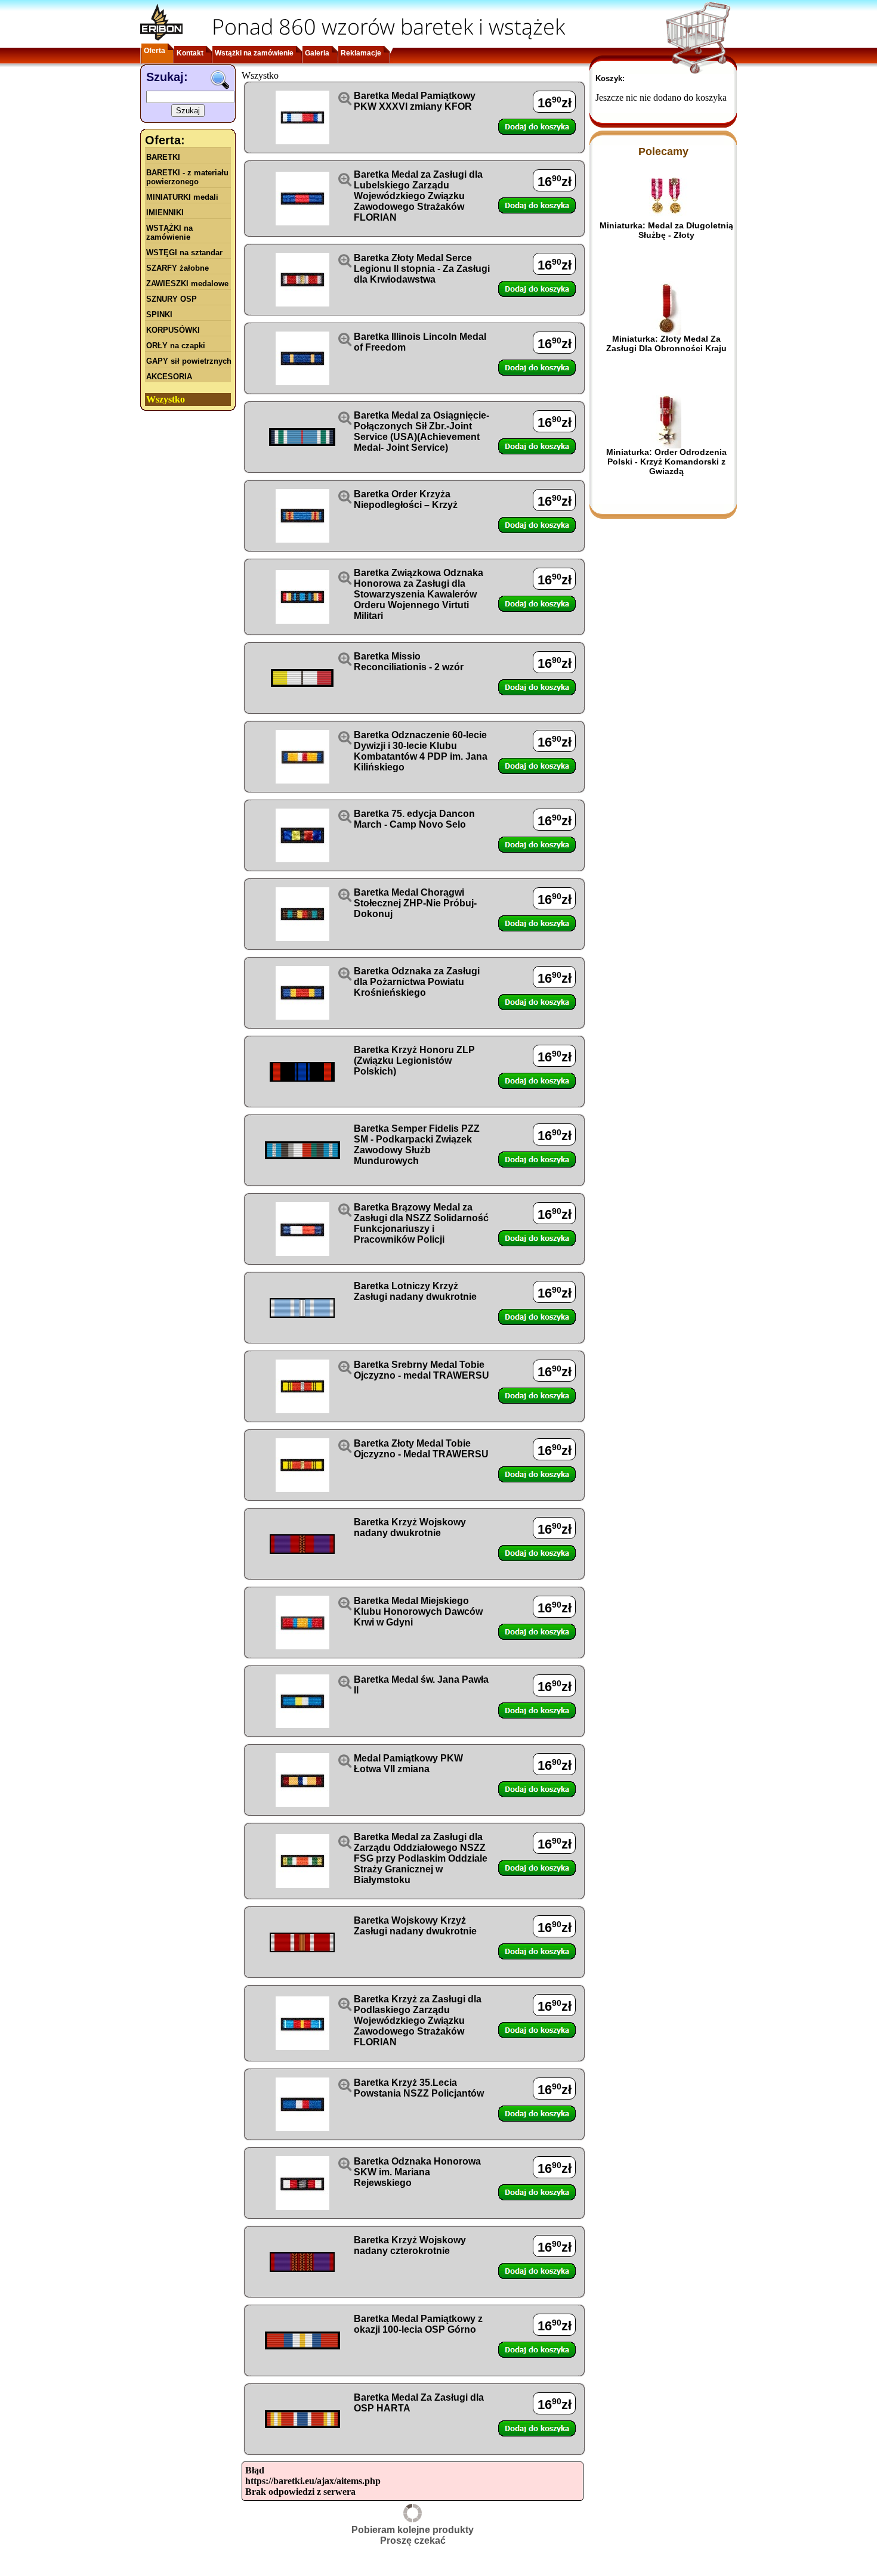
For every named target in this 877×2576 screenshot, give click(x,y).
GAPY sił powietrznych (189, 361)
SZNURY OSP (172, 299)
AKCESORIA (169, 377)
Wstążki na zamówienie (254, 53)
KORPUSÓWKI (173, 330)
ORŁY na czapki (176, 346)
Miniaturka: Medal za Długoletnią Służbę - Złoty (666, 230)
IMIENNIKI (165, 213)
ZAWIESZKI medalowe (187, 284)
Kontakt (190, 53)
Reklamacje (361, 53)
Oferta (155, 51)
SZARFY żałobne (177, 268)
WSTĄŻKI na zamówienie (169, 233)
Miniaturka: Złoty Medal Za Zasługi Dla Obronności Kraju (666, 343)
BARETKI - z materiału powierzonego (187, 177)
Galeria (317, 53)
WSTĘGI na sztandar (184, 253)
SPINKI (159, 315)
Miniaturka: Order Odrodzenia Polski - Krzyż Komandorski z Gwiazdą (666, 462)
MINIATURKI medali (182, 197)
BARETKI (163, 157)
